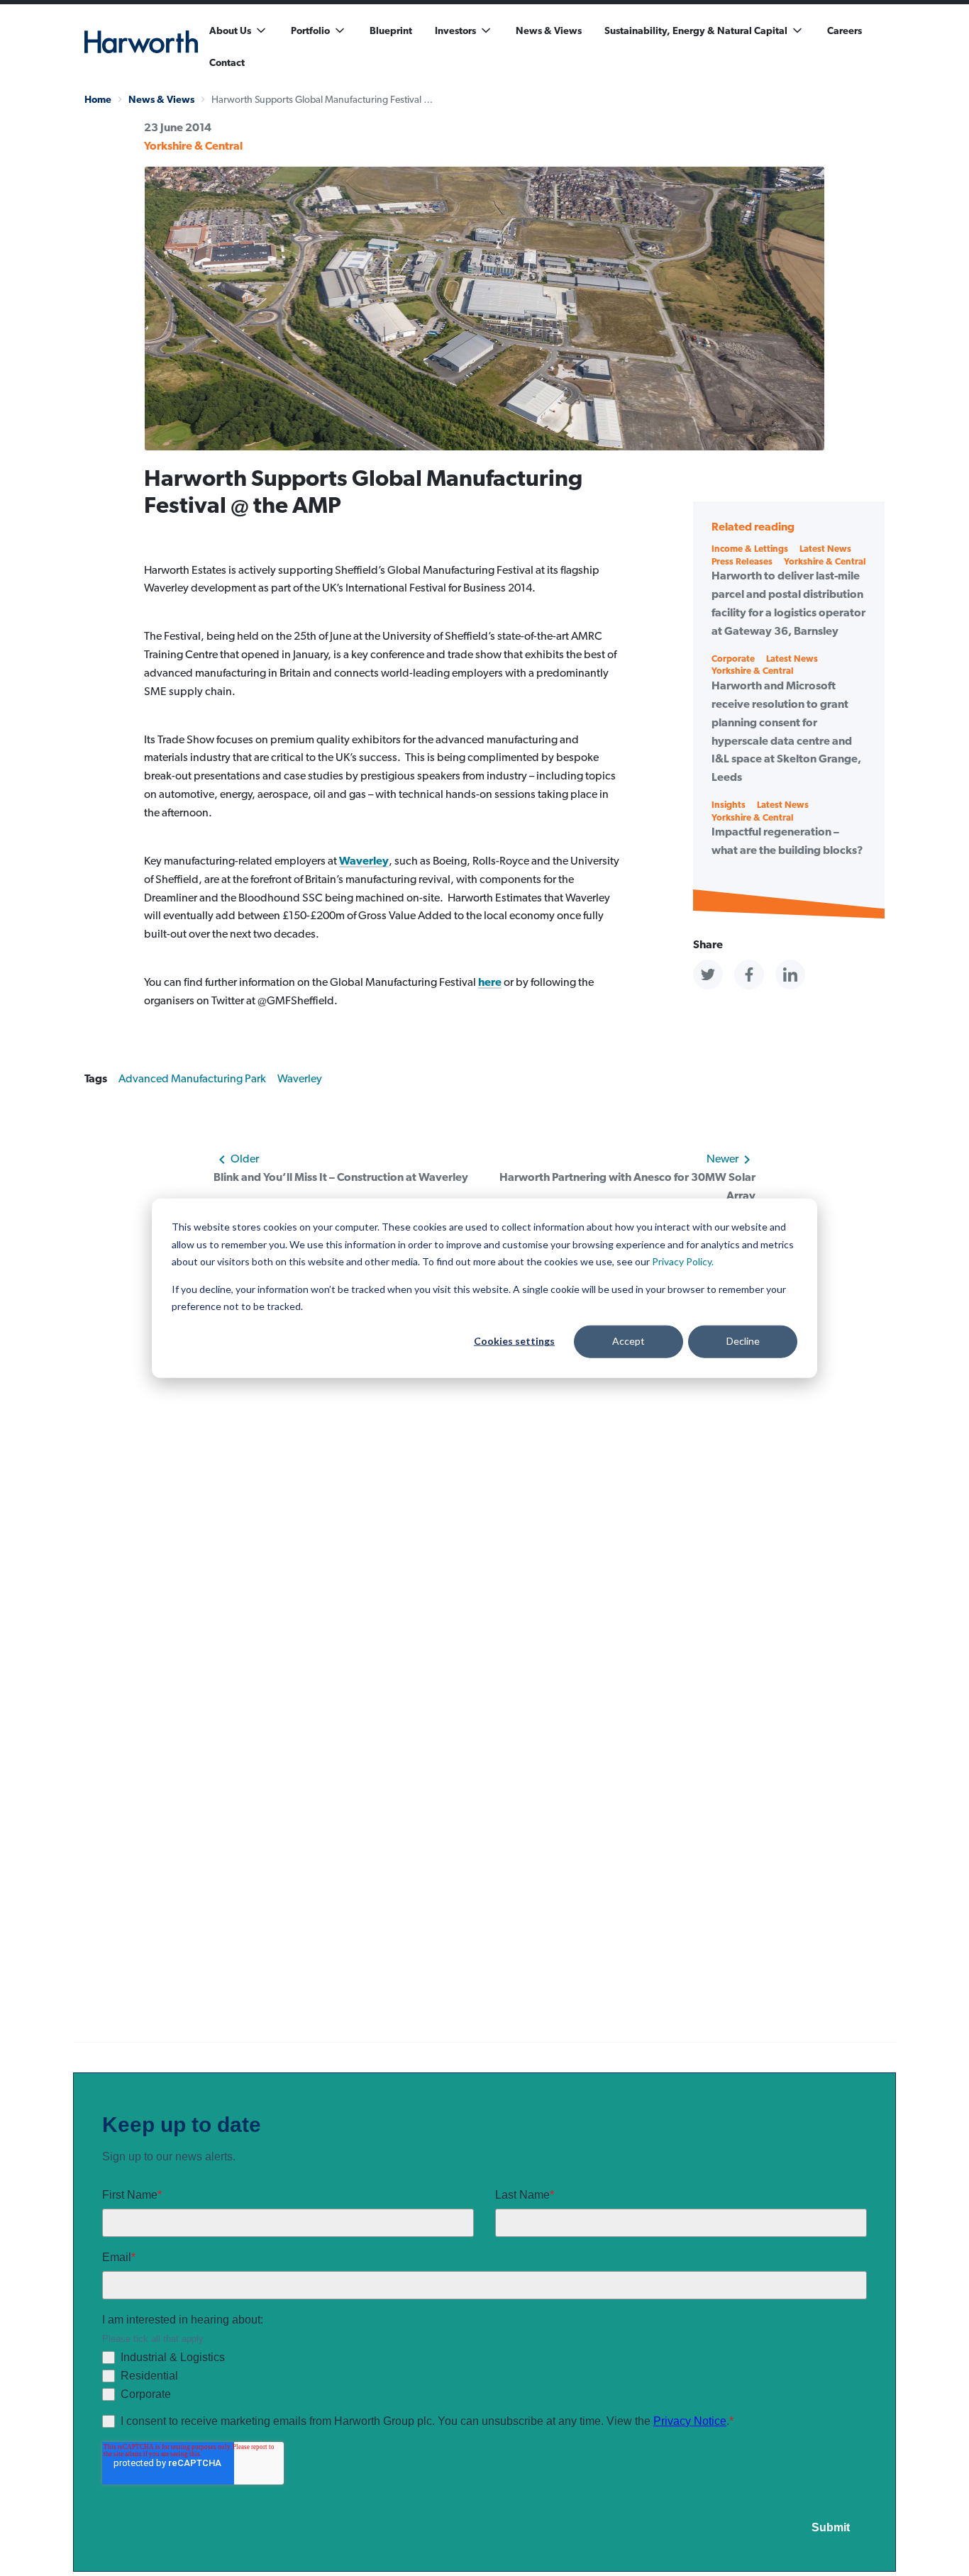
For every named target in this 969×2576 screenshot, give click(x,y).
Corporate (733, 659)
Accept (629, 1341)
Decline (743, 1341)
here (490, 982)
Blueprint (391, 30)
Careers (845, 30)
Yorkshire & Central (193, 146)
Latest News (825, 549)
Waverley (364, 861)
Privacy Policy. (683, 1261)
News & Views (549, 30)
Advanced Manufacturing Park (192, 1078)
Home (98, 99)
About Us (230, 30)
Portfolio (310, 30)
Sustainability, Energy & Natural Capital (696, 30)
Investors (455, 30)
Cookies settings (514, 1341)
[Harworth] (141, 42)
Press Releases (742, 561)
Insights (729, 805)
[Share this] (708, 975)
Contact (227, 62)
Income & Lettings (750, 549)
